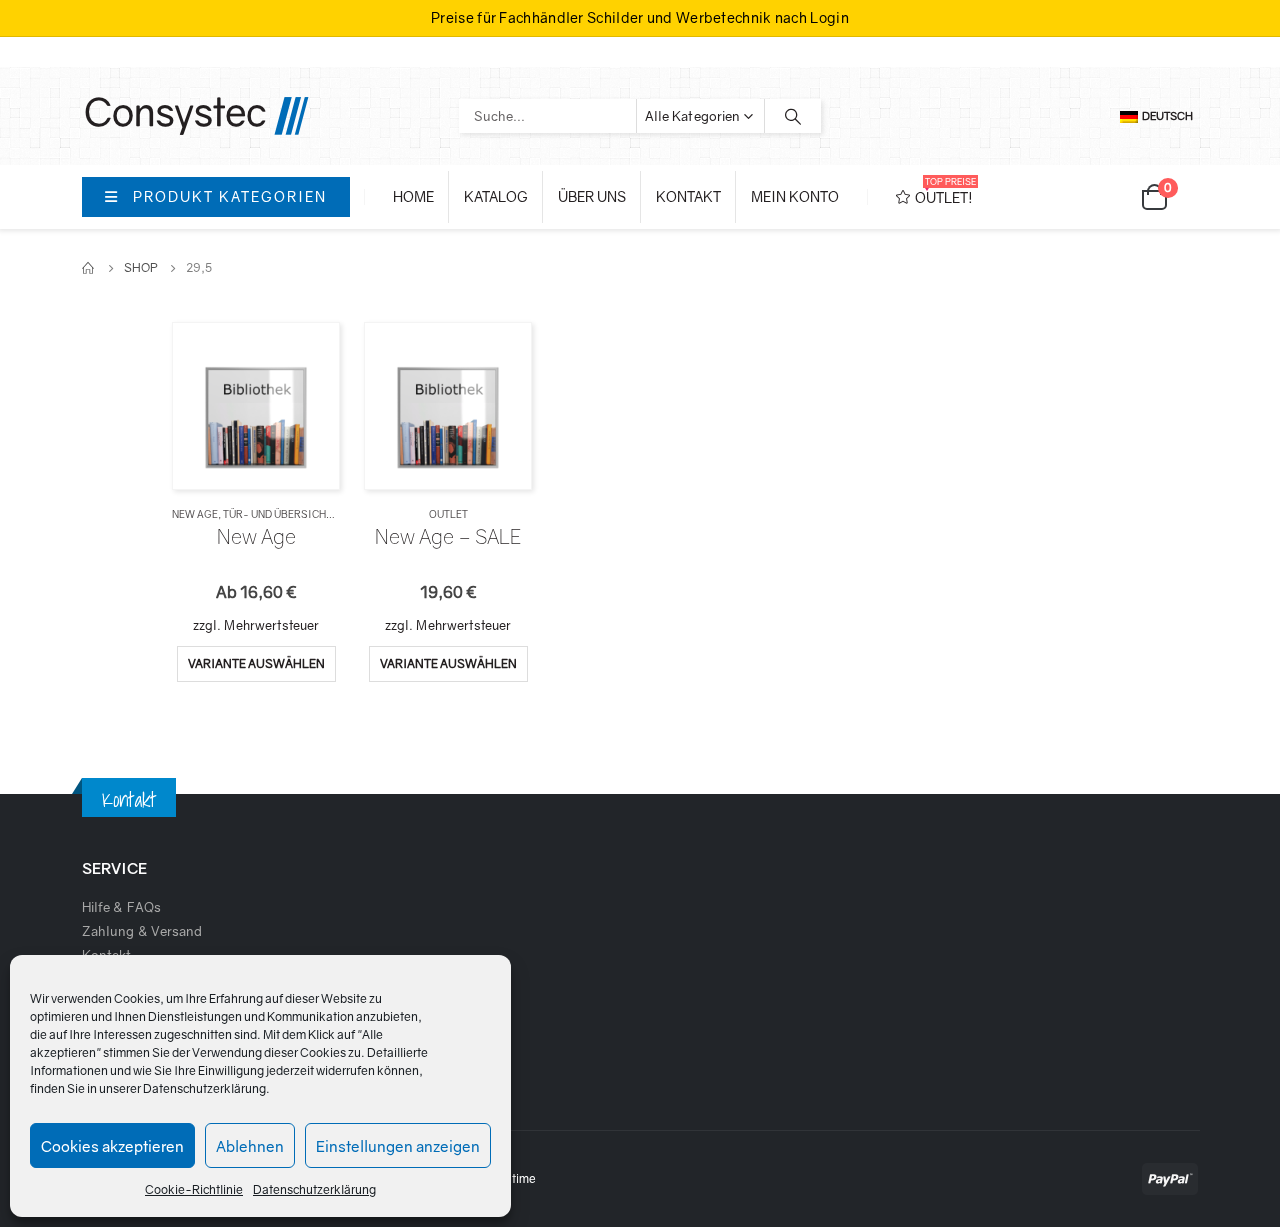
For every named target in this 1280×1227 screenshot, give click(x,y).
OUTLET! (945, 191)
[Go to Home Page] (89, 268)
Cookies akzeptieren (112, 1146)
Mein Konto (795, 196)
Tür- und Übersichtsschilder (306, 514)
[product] (255, 405)
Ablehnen (250, 1146)
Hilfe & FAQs (121, 907)
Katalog (496, 196)
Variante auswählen (256, 663)
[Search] (793, 116)
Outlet (448, 514)
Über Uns (592, 196)
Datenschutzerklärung (204, 1088)
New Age (195, 514)
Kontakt (688, 196)
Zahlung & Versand (142, 931)
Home (413, 196)
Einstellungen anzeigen (398, 1146)
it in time (514, 1179)
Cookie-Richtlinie (194, 1189)
